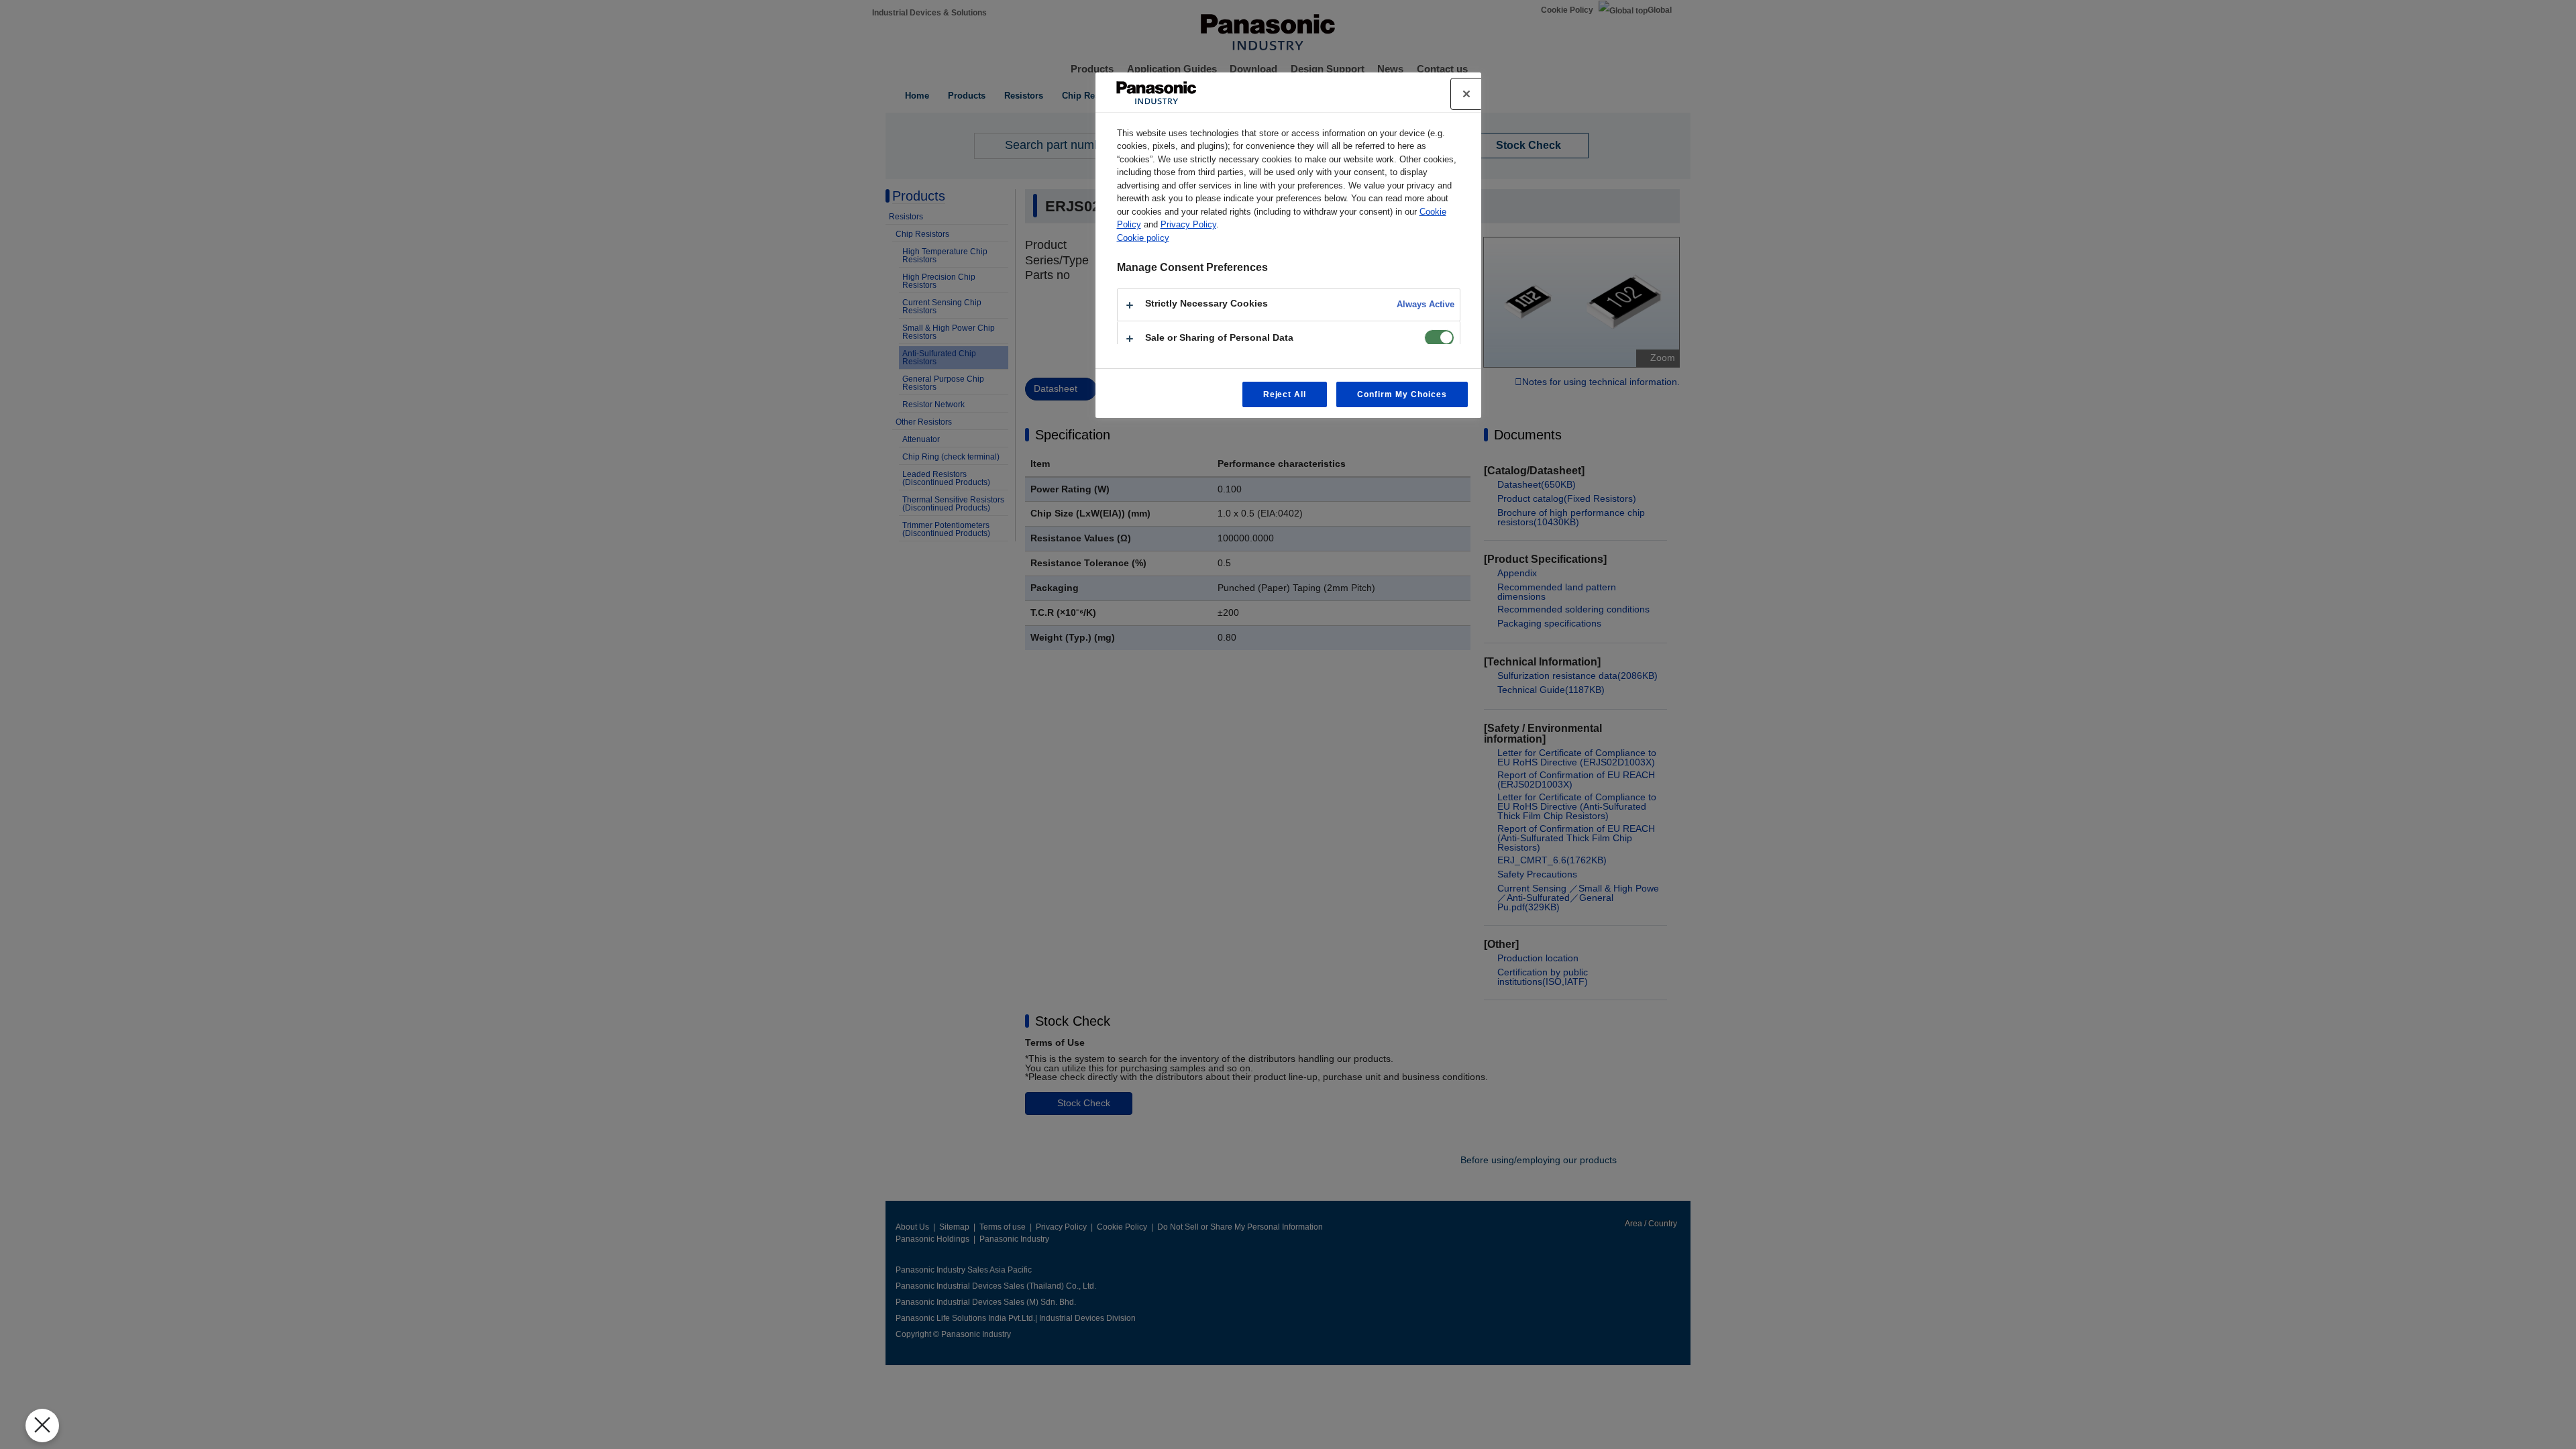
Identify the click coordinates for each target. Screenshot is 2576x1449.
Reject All (1285, 394)
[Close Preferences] (42, 1426)
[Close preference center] (1466, 94)
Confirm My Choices (1402, 394)
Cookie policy (1143, 238)
